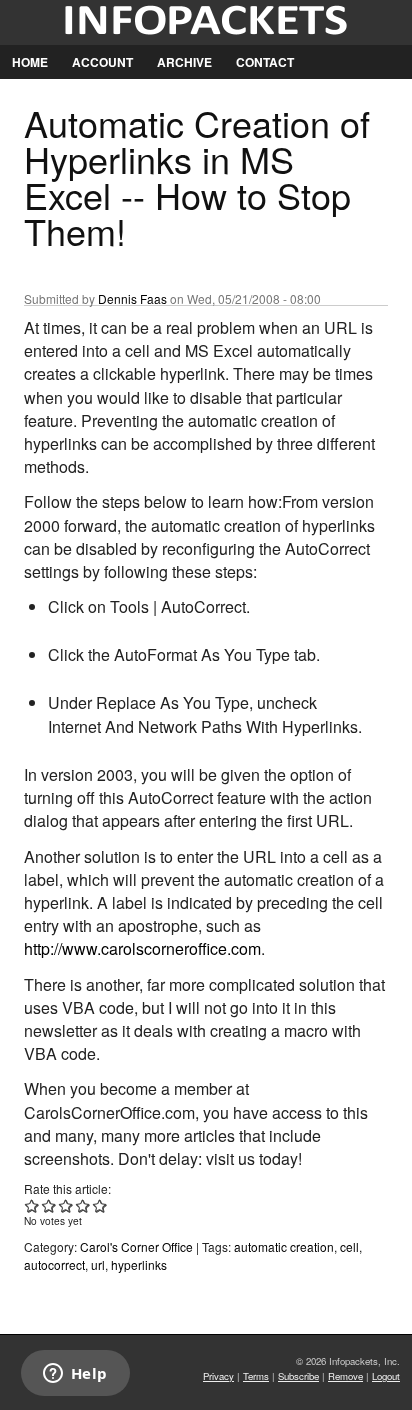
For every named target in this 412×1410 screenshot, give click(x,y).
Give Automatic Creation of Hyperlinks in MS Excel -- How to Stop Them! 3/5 (66, 1205)
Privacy (218, 1376)
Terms (256, 1376)
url (98, 1264)
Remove (345, 1376)
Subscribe (298, 1376)
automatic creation (284, 1246)
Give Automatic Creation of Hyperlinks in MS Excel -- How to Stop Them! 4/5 (83, 1205)
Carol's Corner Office (136, 1246)
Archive (184, 62)
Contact (265, 62)
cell (349, 1246)
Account (102, 62)
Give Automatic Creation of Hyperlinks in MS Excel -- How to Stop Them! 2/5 (49, 1205)
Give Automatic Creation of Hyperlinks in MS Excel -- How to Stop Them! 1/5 (32, 1205)
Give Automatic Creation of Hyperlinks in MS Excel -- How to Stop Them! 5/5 (100, 1205)
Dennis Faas (132, 298)
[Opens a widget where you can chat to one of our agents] (75, 1375)
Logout (386, 1376)
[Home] (206, 22)
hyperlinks (139, 1264)
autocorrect (54, 1264)
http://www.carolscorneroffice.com (142, 948)
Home (30, 62)
